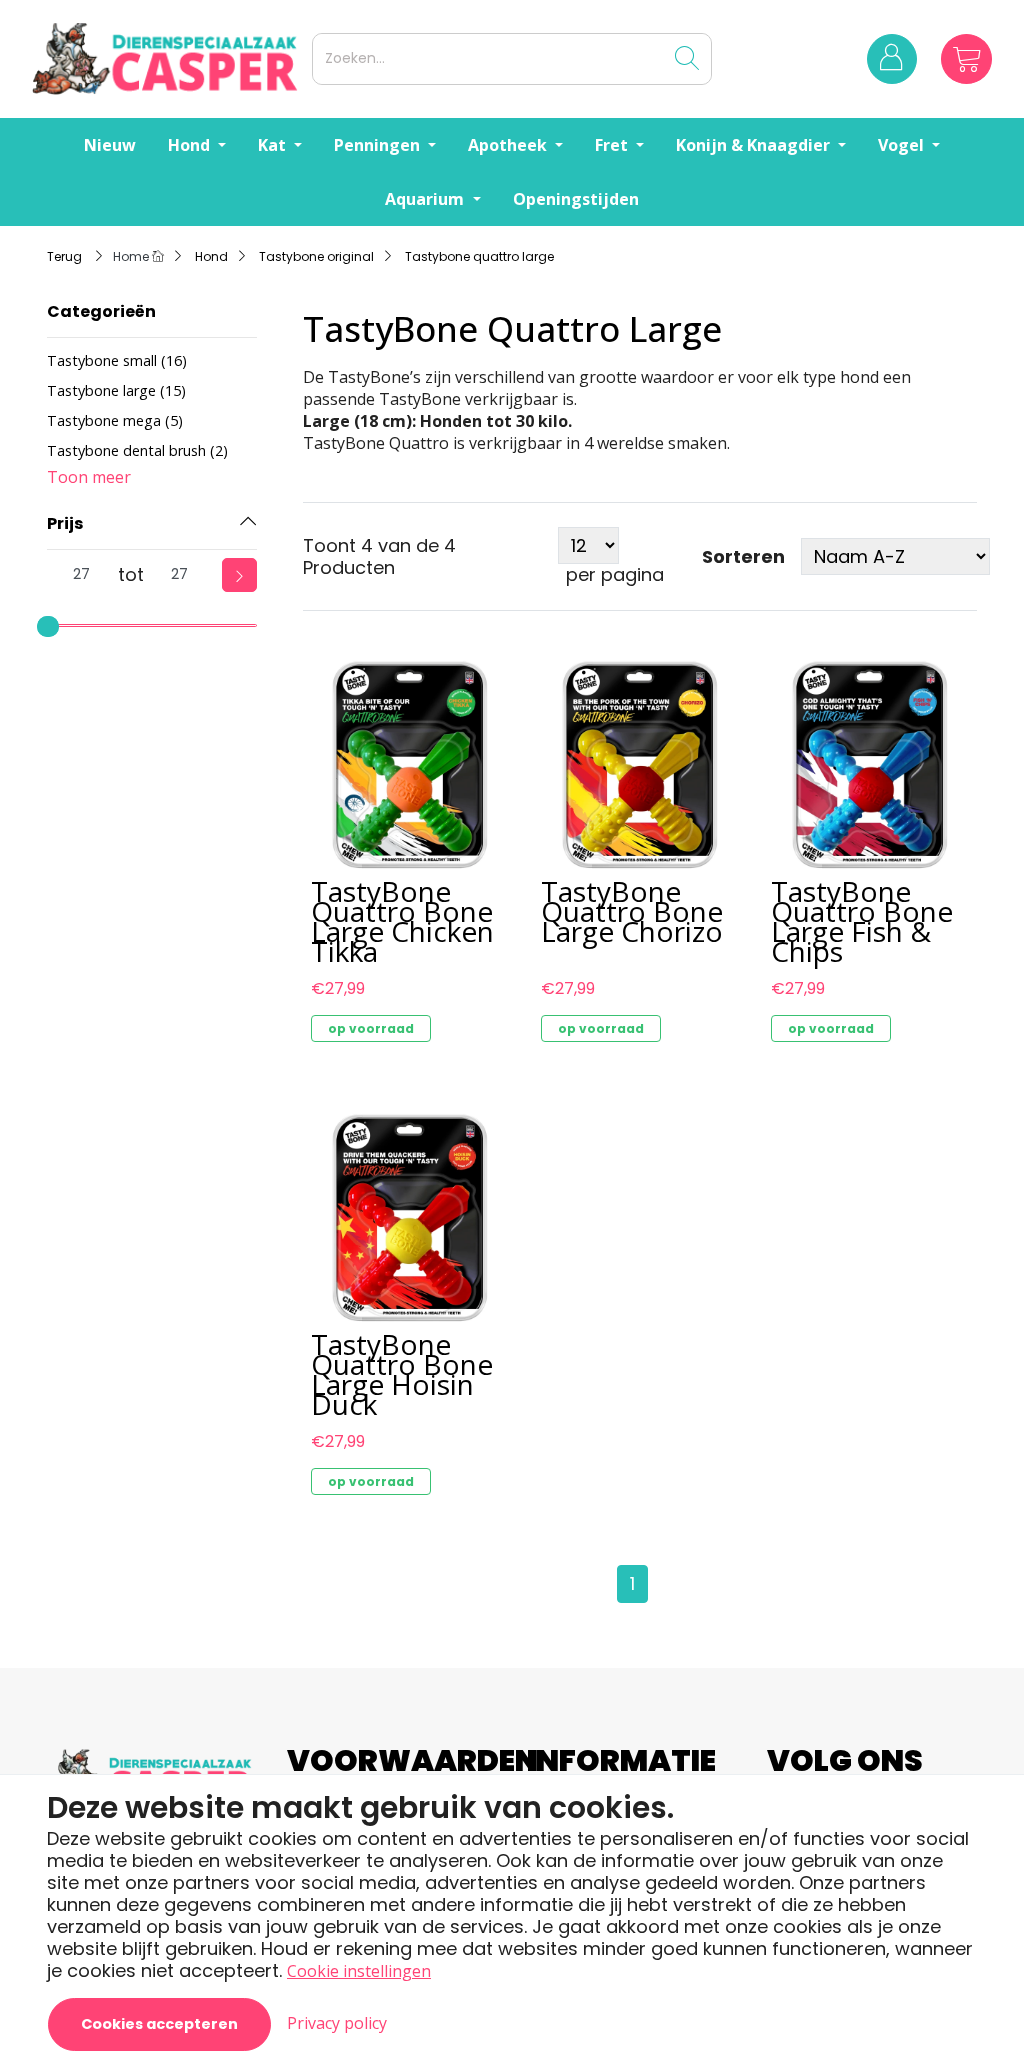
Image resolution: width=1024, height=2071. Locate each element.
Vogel (903, 145)
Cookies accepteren (159, 2024)
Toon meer (89, 477)
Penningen (379, 145)
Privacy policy (337, 2023)
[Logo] (168, 58)
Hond (191, 145)
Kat (274, 145)
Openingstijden (576, 199)
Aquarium (426, 199)
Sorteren (743, 557)
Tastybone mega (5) (115, 420)
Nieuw (110, 145)
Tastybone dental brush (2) (137, 450)
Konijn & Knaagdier (755, 145)
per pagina (615, 575)
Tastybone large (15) (116, 390)
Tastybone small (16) (117, 360)
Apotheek (509, 145)
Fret (613, 145)
